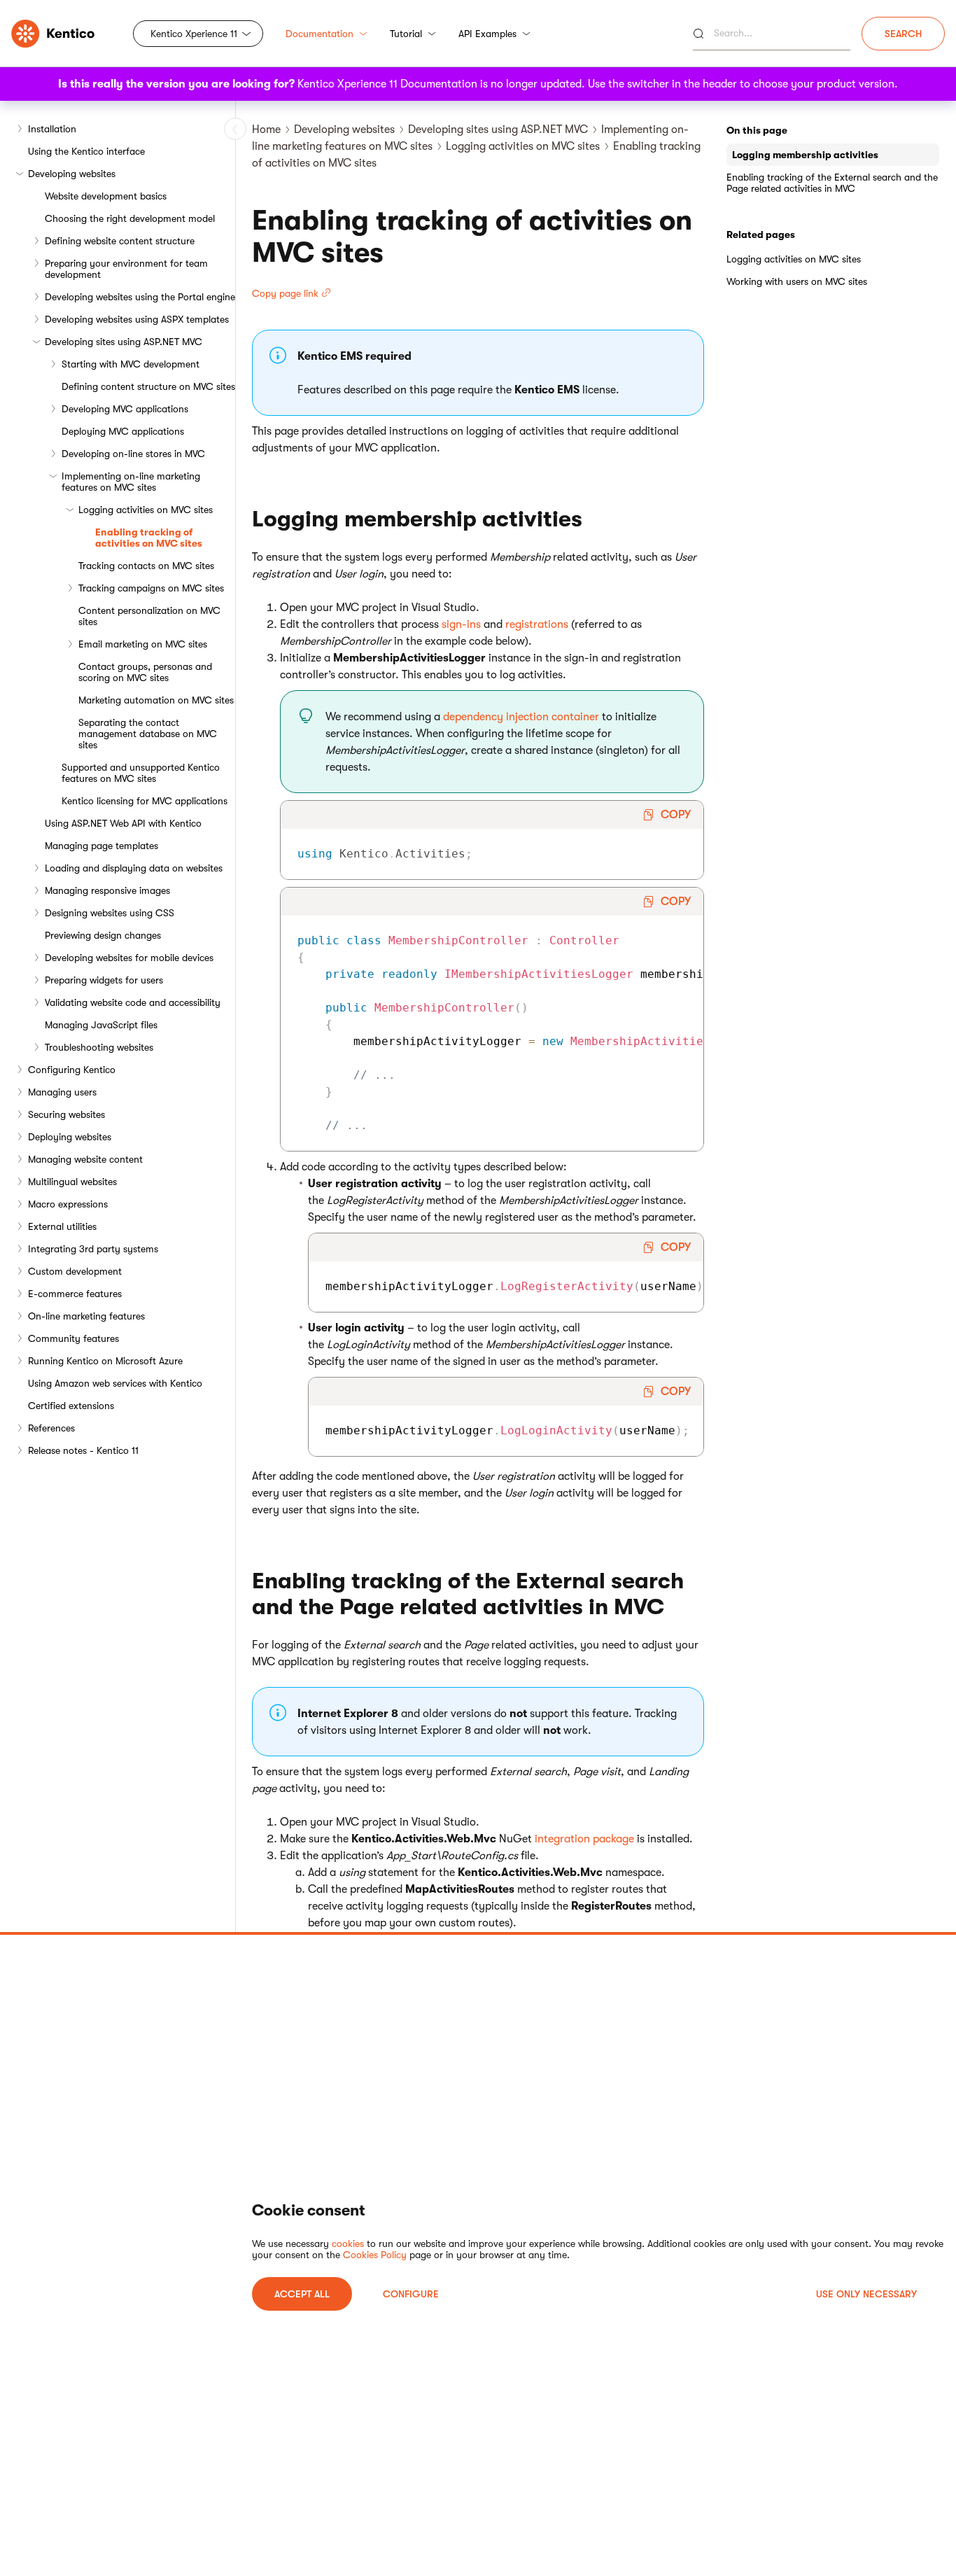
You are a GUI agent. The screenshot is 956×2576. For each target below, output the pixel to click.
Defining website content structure (120, 241)
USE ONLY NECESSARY (866, 2294)
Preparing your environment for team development (126, 269)
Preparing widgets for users (104, 980)
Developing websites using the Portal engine (140, 297)
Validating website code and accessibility (133, 1002)
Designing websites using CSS (110, 913)
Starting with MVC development (131, 364)
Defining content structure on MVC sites (148, 386)
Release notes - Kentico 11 (83, 1450)
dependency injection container (521, 717)
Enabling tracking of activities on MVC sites (149, 538)
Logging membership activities (805, 155)
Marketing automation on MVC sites (156, 700)
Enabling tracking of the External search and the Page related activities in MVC (832, 183)
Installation (52, 129)
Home (266, 129)
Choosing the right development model (130, 218)
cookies (348, 2243)
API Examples (487, 34)
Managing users (62, 1092)
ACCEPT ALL (302, 2294)
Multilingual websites (72, 1182)
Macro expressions (68, 1204)
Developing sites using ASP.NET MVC (124, 342)
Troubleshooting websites (99, 1047)
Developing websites (72, 174)
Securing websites (66, 1114)
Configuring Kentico (72, 1070)
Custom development (75, 1271)
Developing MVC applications (125, 409)
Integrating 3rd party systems (93, 1249)
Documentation (319, 34)
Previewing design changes (103, 935)
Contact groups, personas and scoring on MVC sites (145, 672)
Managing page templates (101, 846)
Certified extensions (71, 1406)
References (51, 1428)
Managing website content (85, 1159)
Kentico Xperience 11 (194, 34)
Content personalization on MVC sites (149, 616)
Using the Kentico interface (86, 151)
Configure (411, 2294)
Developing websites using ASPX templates (137, 319)
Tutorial (406, 34)
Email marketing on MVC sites (143, 644)
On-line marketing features (86, 1316)
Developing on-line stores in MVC (133, 454)
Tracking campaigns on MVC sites (151, 588)
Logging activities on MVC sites (146, 510)
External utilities (62, 1226)
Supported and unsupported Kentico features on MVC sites (141, 773)
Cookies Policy (375, 2255)
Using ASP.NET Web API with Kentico (123, 823)
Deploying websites (70, 1137)
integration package (584, 1839)
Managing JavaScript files (101, 1025)
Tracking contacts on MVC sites (146, 566)
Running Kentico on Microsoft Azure (105, 1361)
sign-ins (461, 624)
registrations (537, 624)
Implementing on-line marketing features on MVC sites (131, 482)
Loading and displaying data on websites (134, 868)
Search (903, 34)
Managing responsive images (107, 890)
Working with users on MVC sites (797, 281)
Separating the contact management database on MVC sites (148, 734)
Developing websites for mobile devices (129, 958)
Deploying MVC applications (123, 431)
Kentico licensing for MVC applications (145, 801)
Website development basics (106, 196)
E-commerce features (75, 1294)
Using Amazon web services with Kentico (115, 1383)
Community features (73, 1338)
